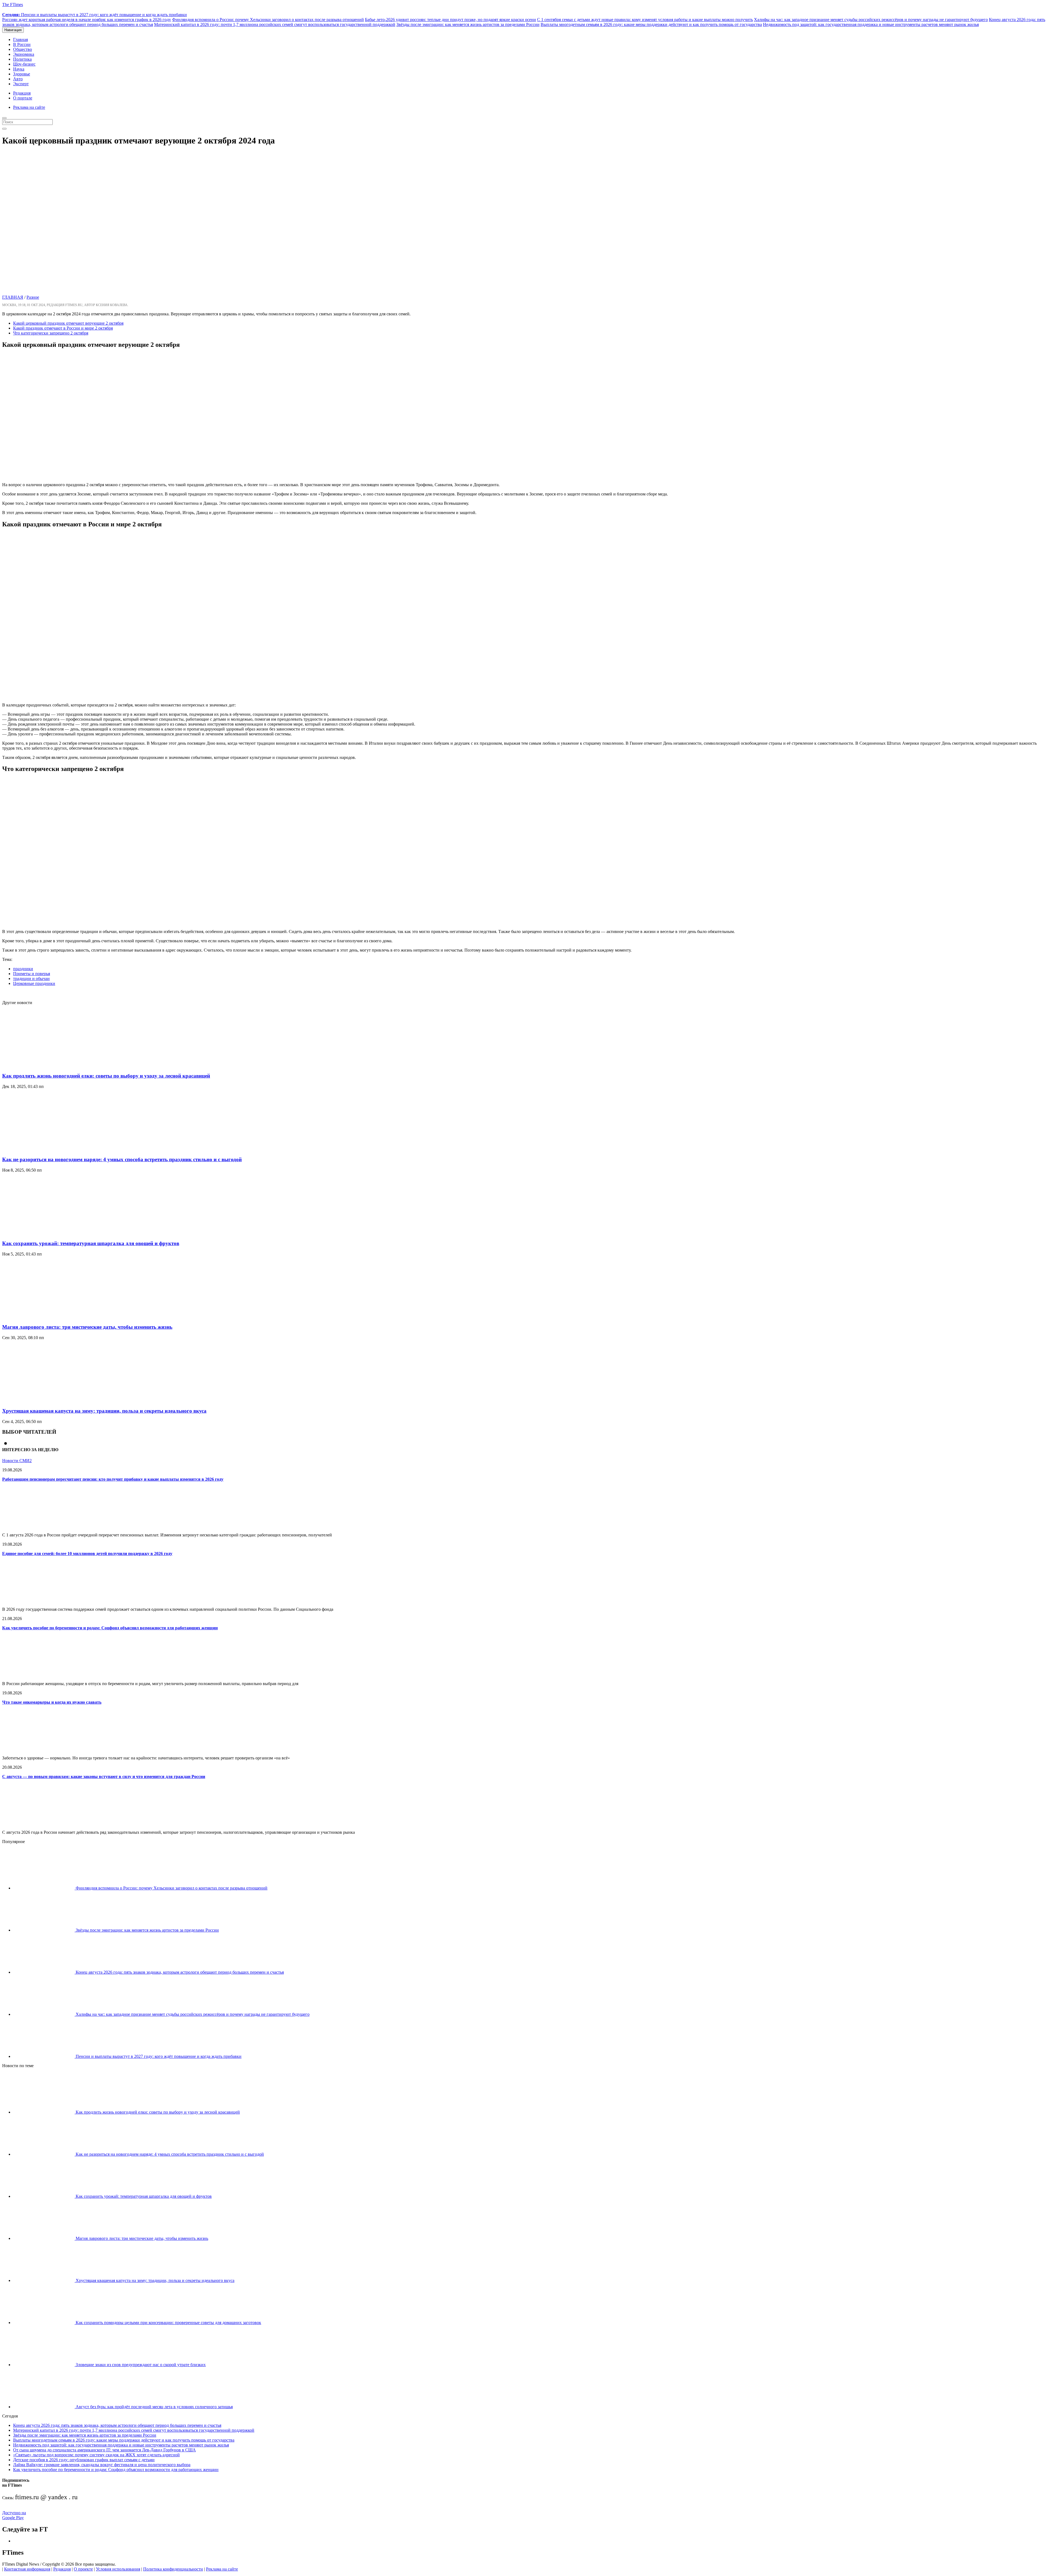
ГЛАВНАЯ (13, 297)
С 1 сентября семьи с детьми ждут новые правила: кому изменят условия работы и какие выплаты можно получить (645, 20)
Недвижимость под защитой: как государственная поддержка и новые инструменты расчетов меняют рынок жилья (871, 24)
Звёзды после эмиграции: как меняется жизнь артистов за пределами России (468, 24)
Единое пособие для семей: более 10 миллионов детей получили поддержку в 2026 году (87, 1553)
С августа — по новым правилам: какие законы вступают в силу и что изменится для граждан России (104, 1776)
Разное (33, 297)
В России (22, 44)
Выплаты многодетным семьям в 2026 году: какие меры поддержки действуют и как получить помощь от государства (651, 24)
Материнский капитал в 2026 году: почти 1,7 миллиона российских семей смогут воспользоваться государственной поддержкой (275, 24)
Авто (18, 79)
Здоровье (22, 74)
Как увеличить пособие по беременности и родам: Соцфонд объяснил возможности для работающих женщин (110, 1628)
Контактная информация (27, 2569)
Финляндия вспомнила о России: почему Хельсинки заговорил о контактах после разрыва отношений (268, 20)
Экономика (24, 54)
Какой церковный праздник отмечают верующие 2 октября (68, 323)
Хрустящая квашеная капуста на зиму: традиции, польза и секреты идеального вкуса (104, 1411)
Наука (19, 69)
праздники (23, 969)
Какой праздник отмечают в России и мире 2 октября (63, 328)
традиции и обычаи (31, 979)
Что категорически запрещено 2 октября (51, 333)
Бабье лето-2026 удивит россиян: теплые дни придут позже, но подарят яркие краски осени (450, 20)
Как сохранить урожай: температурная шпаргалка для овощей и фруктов (91, 1243)
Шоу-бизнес (24, 64)
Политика (22, 59)
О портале (23, 98)
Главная (20, 39)
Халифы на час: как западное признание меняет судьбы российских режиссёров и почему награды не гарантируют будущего (871, 20)
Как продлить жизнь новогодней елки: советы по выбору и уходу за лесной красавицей (106, 1076)
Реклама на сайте (29, 107)
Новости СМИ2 (17, 1461)
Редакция (22, 93)
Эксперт (21, 84)
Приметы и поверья (32, 974)
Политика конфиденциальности (173, 2569)
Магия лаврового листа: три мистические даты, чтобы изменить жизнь (87, 1327)
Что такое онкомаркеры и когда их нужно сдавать (52, 1702)
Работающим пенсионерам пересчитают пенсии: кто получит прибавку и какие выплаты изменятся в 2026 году (113, 1479)
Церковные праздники (34, 983)
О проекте (83, 2569)
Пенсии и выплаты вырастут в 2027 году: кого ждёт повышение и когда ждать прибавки (95, 15)
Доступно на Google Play (14, 2515)
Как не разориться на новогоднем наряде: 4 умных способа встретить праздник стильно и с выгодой (122, 1159)
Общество (23, 49)
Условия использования (118, 2569)
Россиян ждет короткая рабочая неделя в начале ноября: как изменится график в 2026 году (87, 20)
